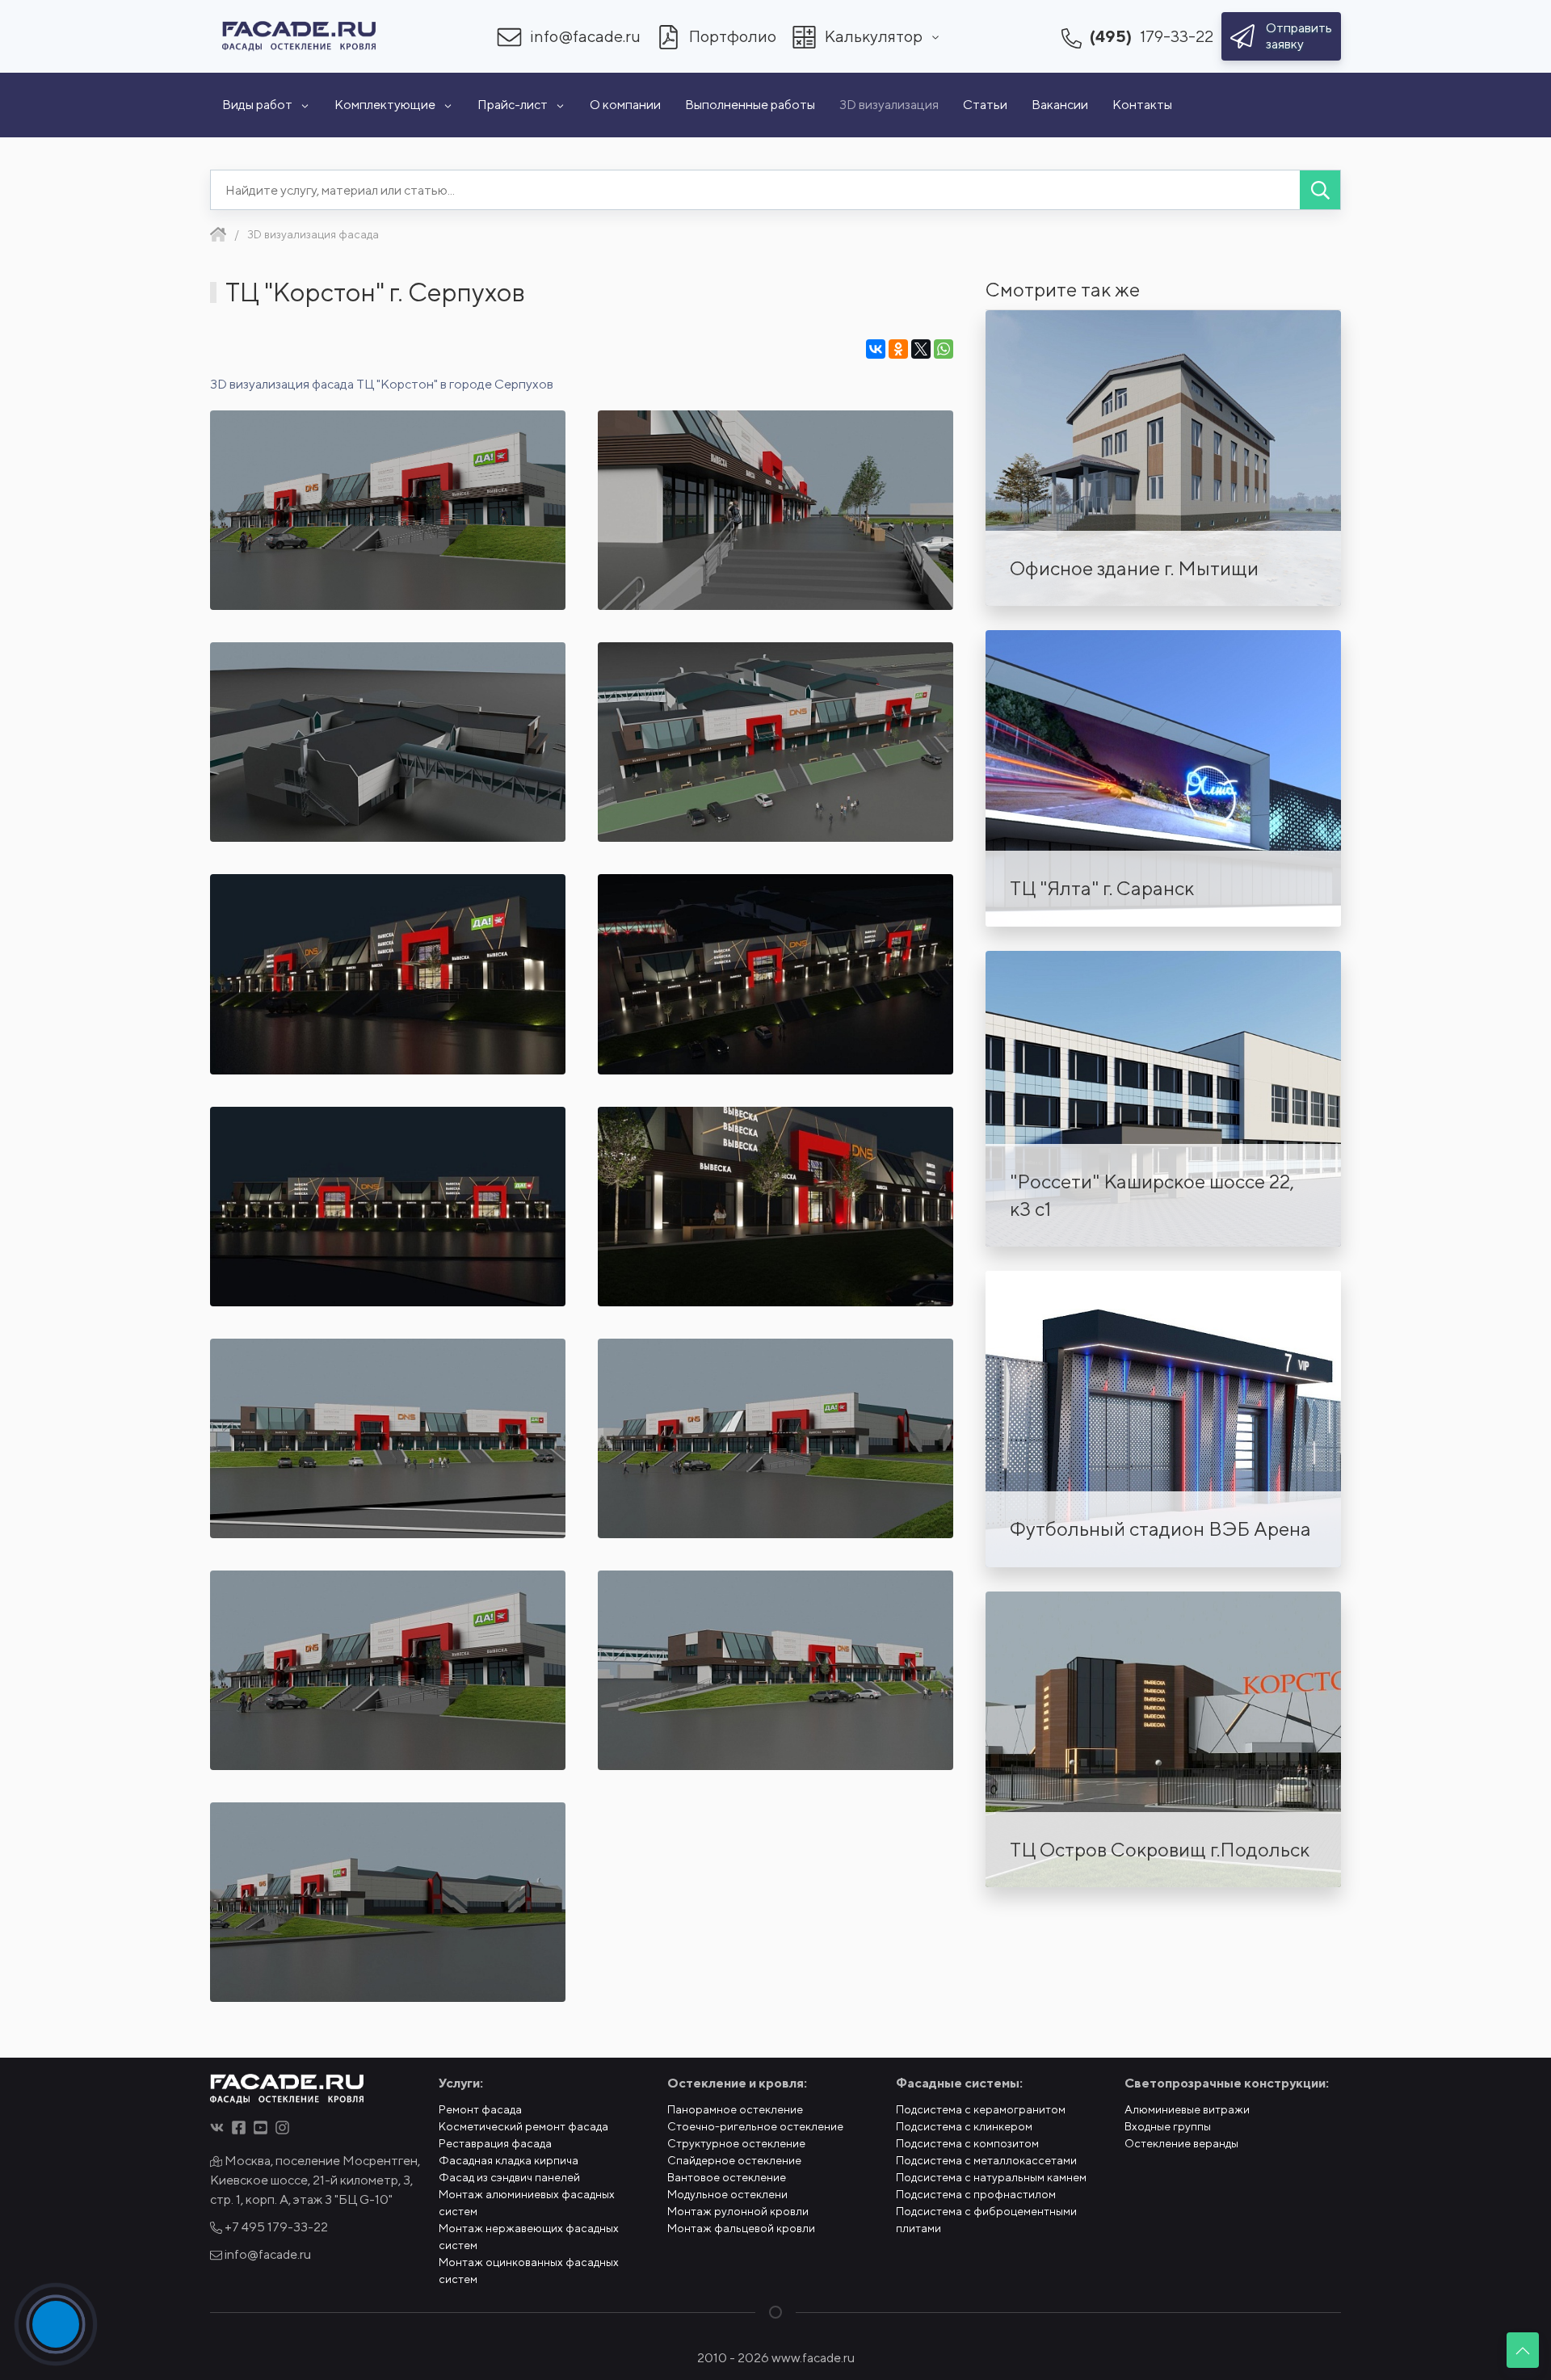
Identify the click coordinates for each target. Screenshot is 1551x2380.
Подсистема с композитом (967, 2143)
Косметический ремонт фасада (523, 2126)
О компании (625, 105)
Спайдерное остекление (734, 2160)
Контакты (1142, 105)
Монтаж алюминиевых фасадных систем (527, 2203)
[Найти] (1320, 190)
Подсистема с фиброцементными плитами (986, 2220)
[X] (921, 349)
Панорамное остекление (735, 2109)
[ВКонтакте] (876, 349)
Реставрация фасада (495, 2143)
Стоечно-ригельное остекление (755, 2126)
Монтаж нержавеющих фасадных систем (529, 2237)
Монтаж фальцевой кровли (741, 2228)
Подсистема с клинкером (964, 2126)
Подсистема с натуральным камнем (991, 2177)
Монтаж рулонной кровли (738, 2211)
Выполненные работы (750, 105)
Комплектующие (385, 105)
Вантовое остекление (727, 2177)
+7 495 (275, 2227)
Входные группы (1168, 2126)
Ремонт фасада (480, 2109)
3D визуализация (889, 105)
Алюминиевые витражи (1187, 2109)
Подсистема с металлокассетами (986, 2160)
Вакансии (1060, 105)
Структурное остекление (736, 2143)
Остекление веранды (1181, 2143)
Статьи (985, 105)
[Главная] (218, 234)
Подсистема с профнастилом (976, 2194)
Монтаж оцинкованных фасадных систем (529, 2271)
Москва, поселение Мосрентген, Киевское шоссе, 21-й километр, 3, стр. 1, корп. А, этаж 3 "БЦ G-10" (315, 2180)
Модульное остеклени (727, 2194)
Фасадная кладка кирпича (509, 2160)
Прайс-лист (513, 105)
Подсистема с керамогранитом (981, 2109)
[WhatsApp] (944, 349)
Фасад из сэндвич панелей (509, 2177)
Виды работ (257, 105)
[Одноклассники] (898, 349)
